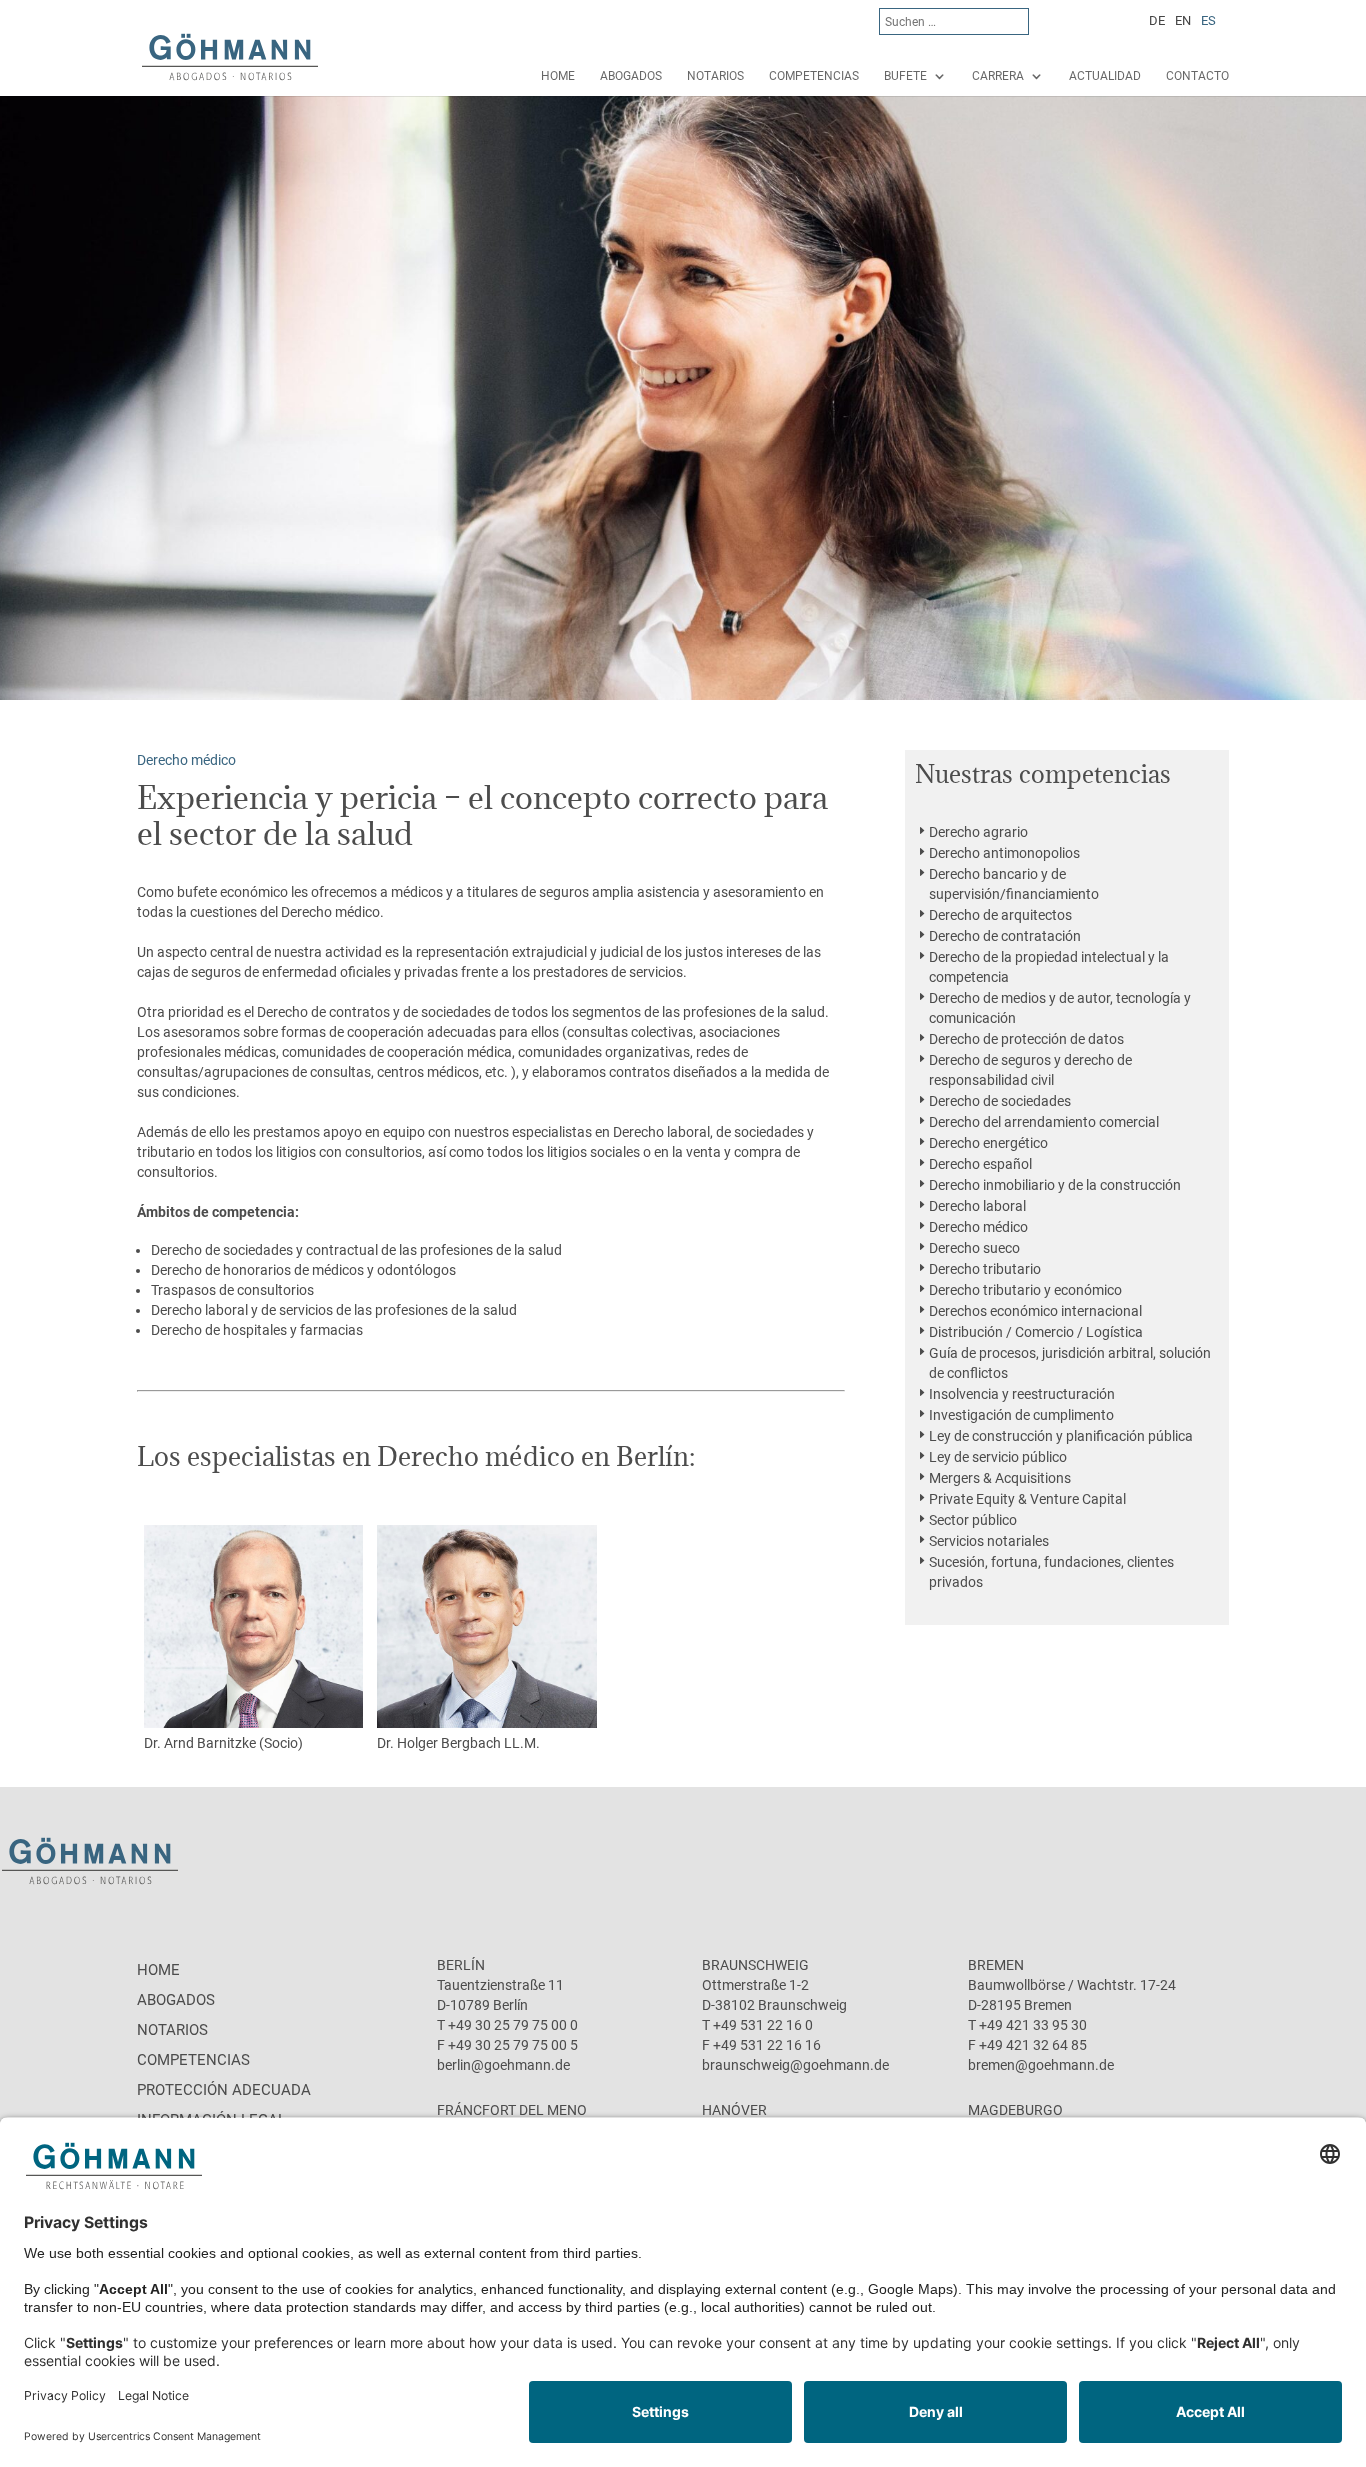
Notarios (715, 76)
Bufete (905, 76)
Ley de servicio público (998, 1457)
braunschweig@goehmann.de (795, 2065)
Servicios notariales (989, 1541)
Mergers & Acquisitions (1000, 1478)
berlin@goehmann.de (503, 2065)
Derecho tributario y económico (1025, 1290)
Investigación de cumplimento (1021, 1415)
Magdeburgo (1015, 2110)
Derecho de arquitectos (1000, 915)
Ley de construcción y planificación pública (1061, 1436)
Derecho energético (988, 1143)
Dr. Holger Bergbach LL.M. (458, 1743)
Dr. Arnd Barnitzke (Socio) (223, 1743)
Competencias (814, 76)
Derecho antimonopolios (1004, 853)
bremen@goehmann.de (1041, 2065)
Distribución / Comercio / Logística (1036, 1332)
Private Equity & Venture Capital (1027, 1499)
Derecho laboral (977, 1206)
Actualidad (1105, 76)
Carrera (998, 76)
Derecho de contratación (1005, 936)
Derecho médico (978, 1227)
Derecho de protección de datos (1026, 1039)
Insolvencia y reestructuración (1022, 1394)
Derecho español (980, 1164)
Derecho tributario (985, 1269)
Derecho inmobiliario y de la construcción (1055, 1185)
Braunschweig (755, 1965)
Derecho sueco (974, 1248)
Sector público (973, 1520)
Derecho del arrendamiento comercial (1044, 1122)
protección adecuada (224, 2090)
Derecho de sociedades (1000, 1101)
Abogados (631, 76)
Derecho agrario (978, 832)
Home (558, 76)
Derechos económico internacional (1035, 1311)
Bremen (996, 1965)
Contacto (1197, 76)
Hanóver (734, 2110)
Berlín (461, 1965)
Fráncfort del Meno (512, 2110)
